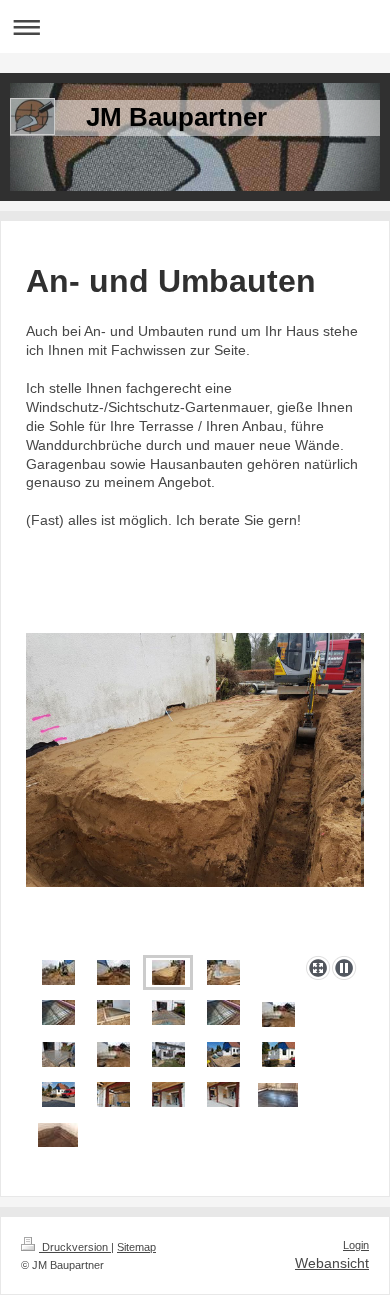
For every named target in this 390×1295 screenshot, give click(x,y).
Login (356, 1245)
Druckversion (75, 1247)
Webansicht (332, 1263)
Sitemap (136, 1247)
